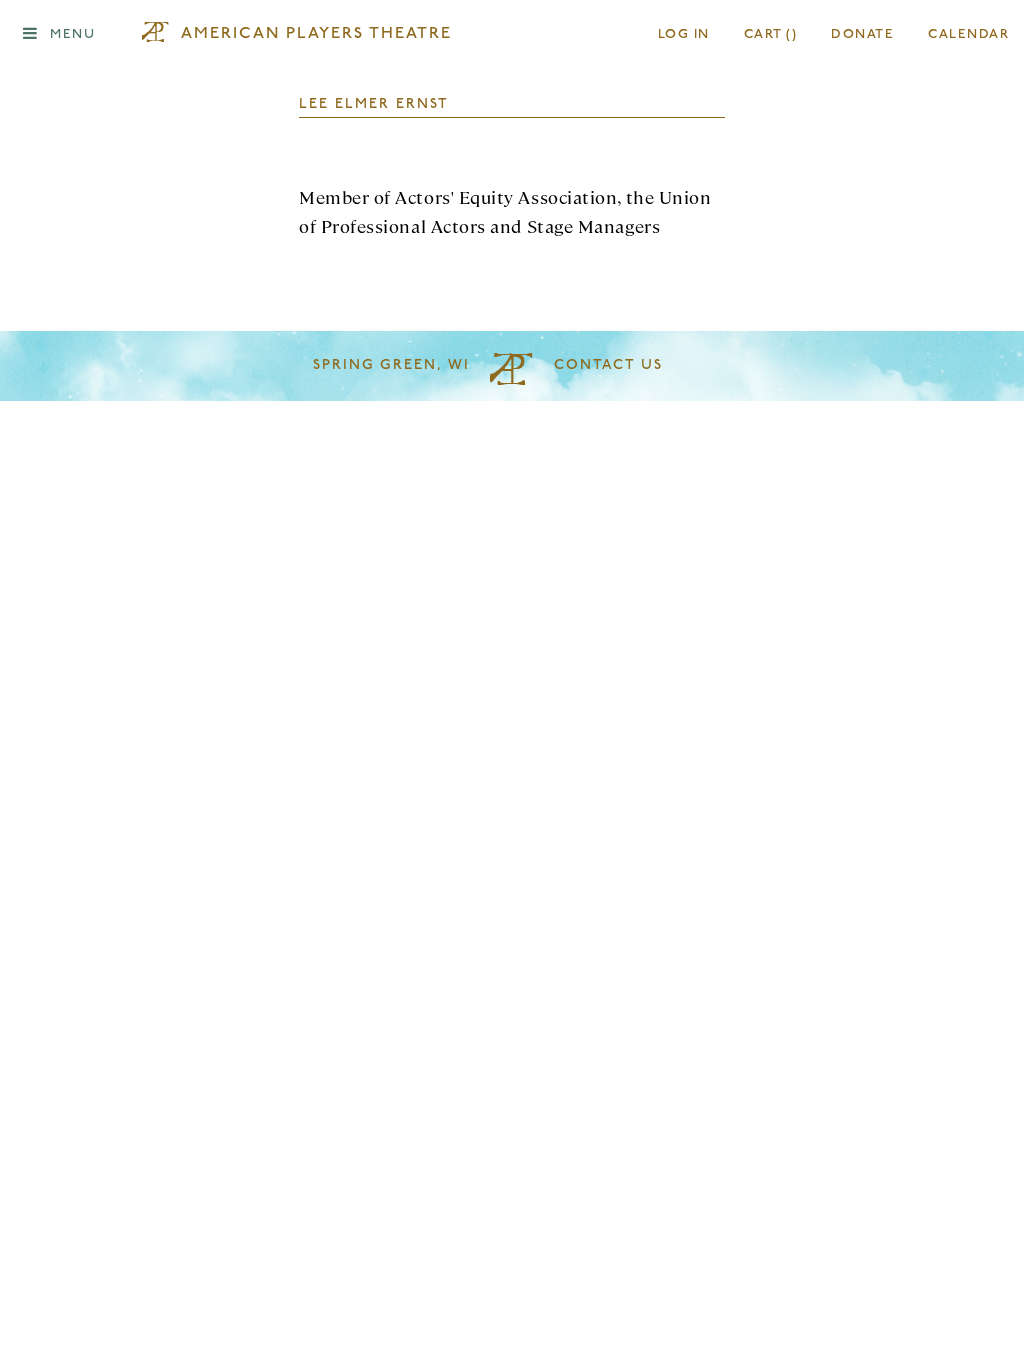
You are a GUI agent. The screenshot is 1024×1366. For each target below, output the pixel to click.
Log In (684, 34)
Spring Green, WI (391, 365)
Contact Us (608, 365)
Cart (771, 34)
